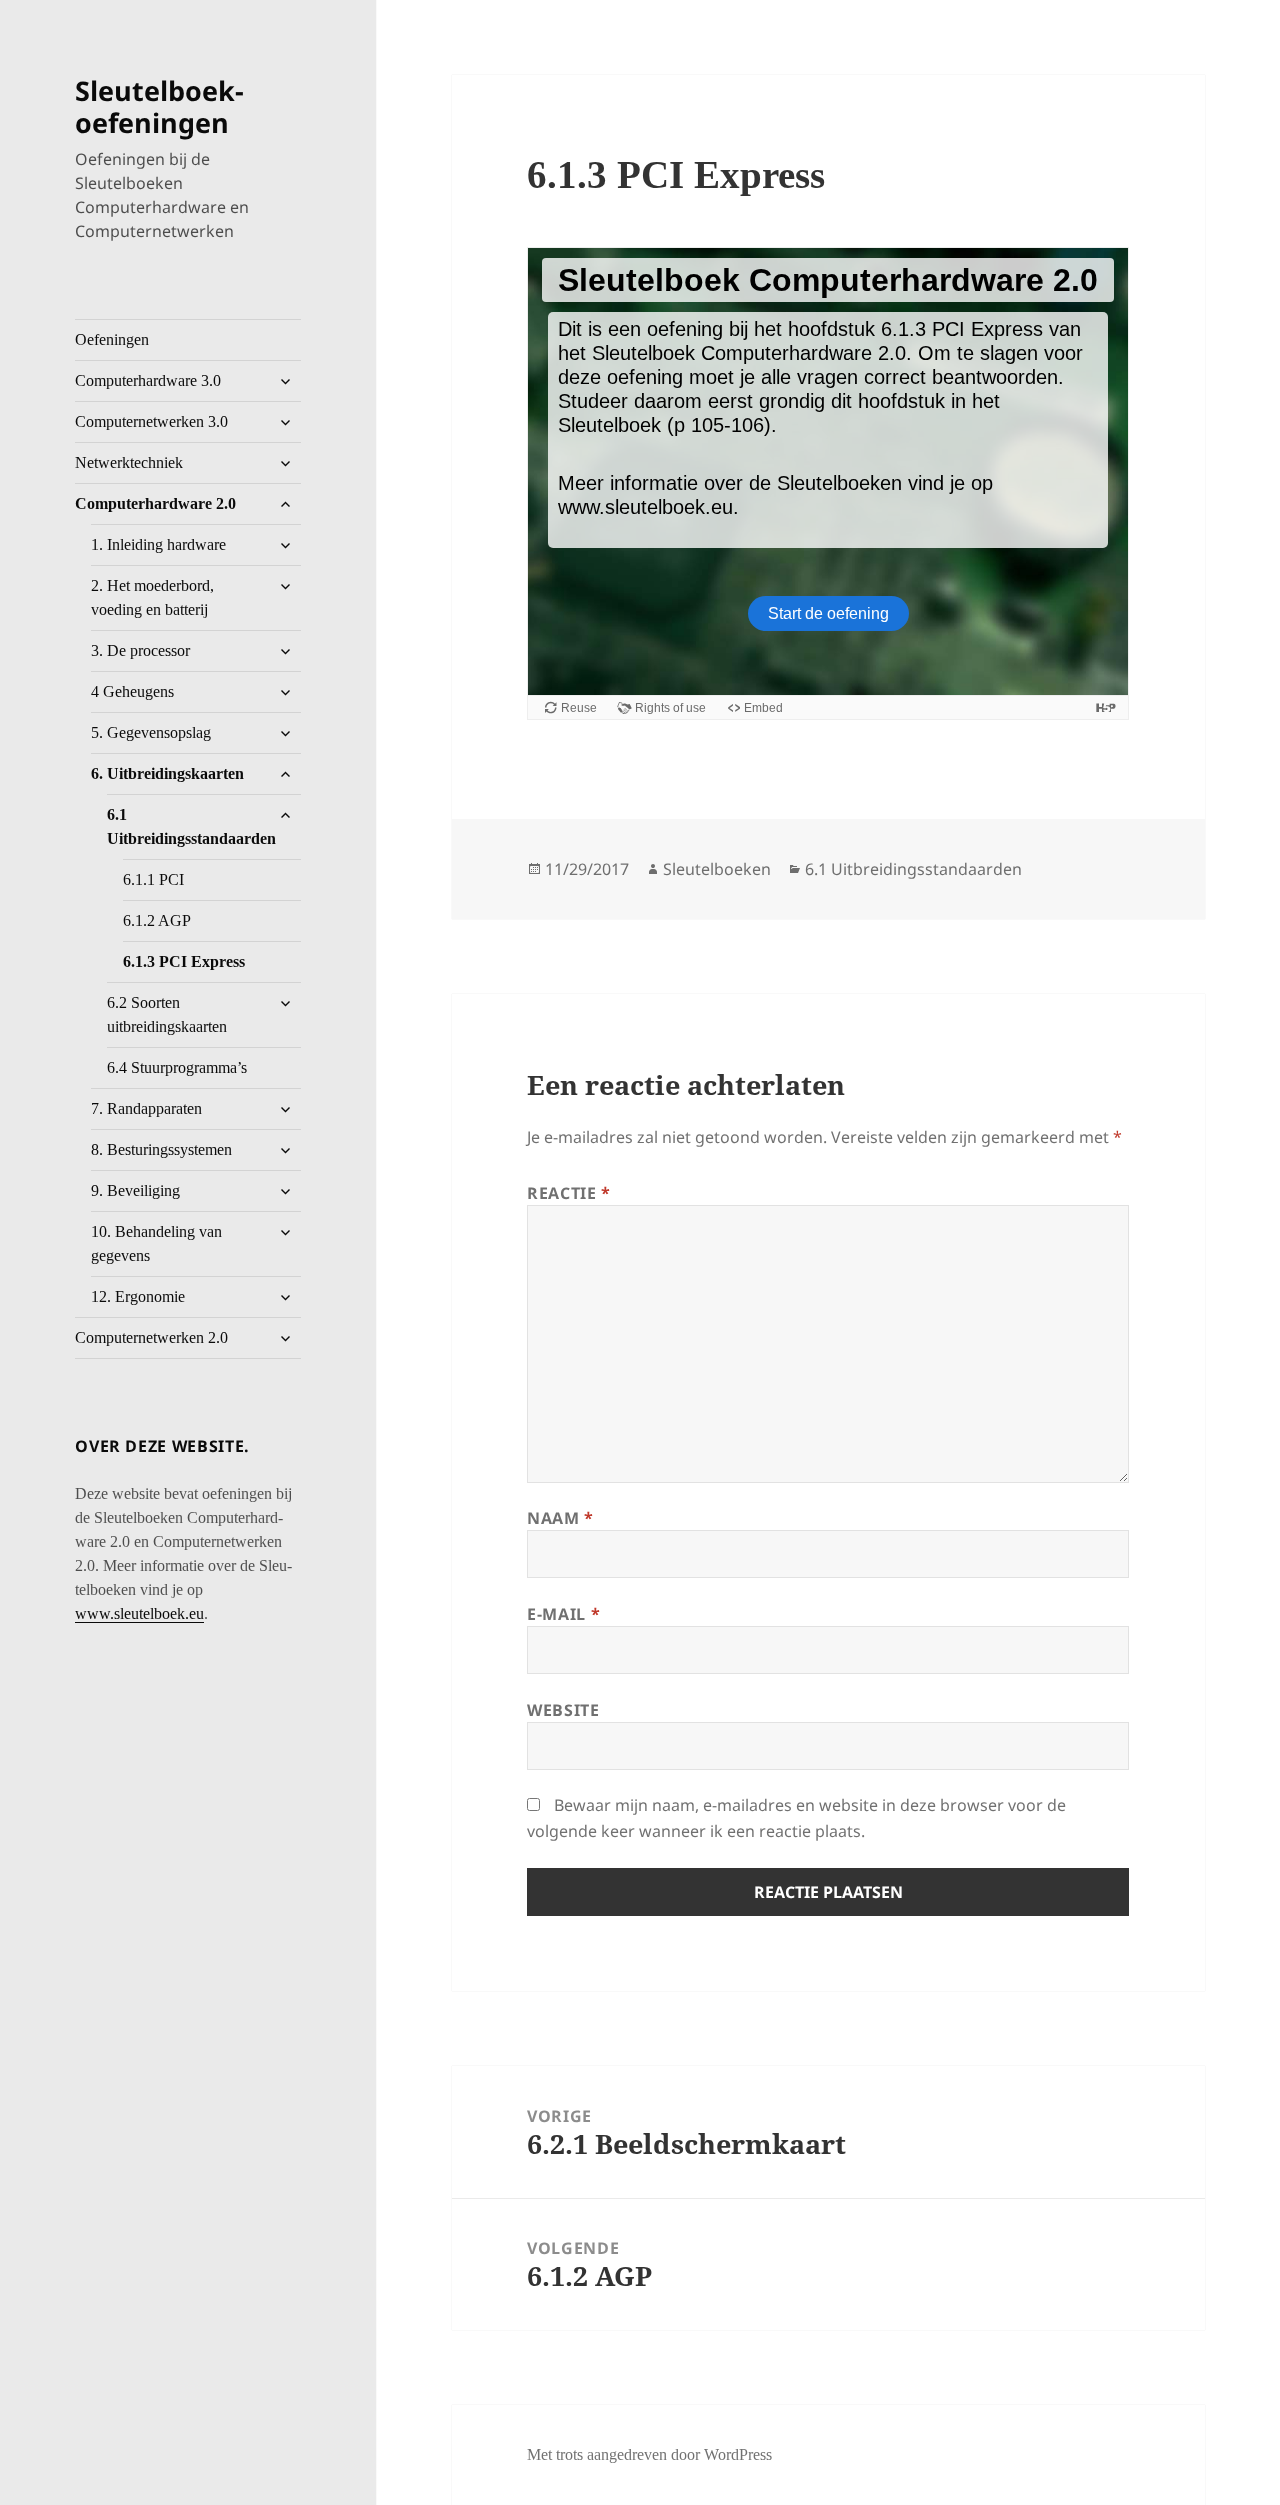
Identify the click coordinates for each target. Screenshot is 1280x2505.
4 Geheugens (132, 691)
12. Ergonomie (138, 1296)
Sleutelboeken (717, 869)
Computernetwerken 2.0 (151, 1337)
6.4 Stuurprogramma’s (177, 1067)
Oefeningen (112, 339)
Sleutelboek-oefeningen (159, 106)
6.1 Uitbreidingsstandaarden (191, 826)
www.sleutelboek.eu (139, 1613)
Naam (560, 1518)
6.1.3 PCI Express (184, 961)
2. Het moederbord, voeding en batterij (152, 597)
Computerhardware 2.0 (155, 503)
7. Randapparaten (146, 1108)
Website (563, 1710)
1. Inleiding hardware (158, 544)
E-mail (563, 1614)
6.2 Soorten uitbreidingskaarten (167, 1014)
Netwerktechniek (129, 462)
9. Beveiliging (135, 1190)
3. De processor (140, 650)
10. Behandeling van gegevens (156, 1243)
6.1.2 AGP (157, 920)
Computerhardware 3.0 (148, 380)
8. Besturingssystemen (161, 1149)
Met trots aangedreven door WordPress (649, 2454)
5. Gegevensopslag (151, 732)
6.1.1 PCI (153, 879)
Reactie (569, 1193)
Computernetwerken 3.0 (151, 421)
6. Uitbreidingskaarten (167, 773)
